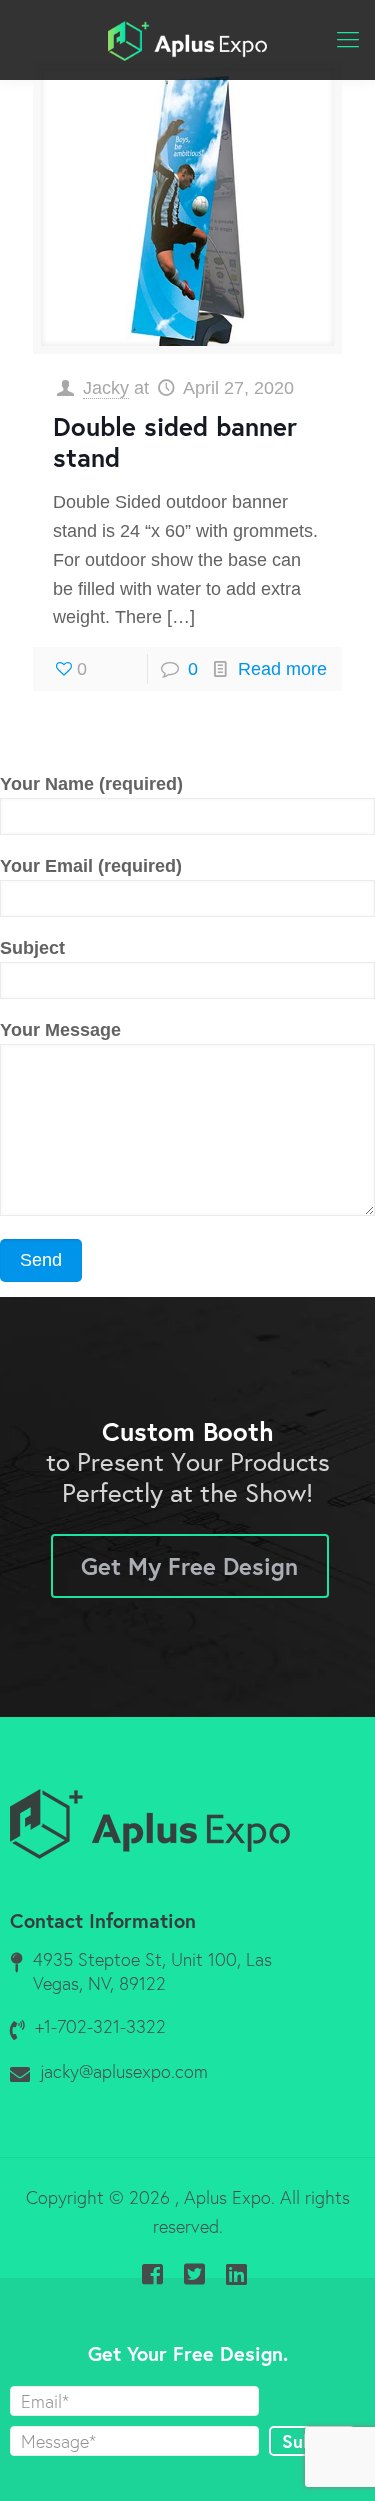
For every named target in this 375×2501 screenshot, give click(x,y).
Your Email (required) (91, 866)
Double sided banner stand (175, 441)
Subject (32, 948)
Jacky (106, 388)
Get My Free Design (189, 1566)
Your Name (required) (91, 784)
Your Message (60, 1030)
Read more (282, 669)
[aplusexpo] (187, 40)
